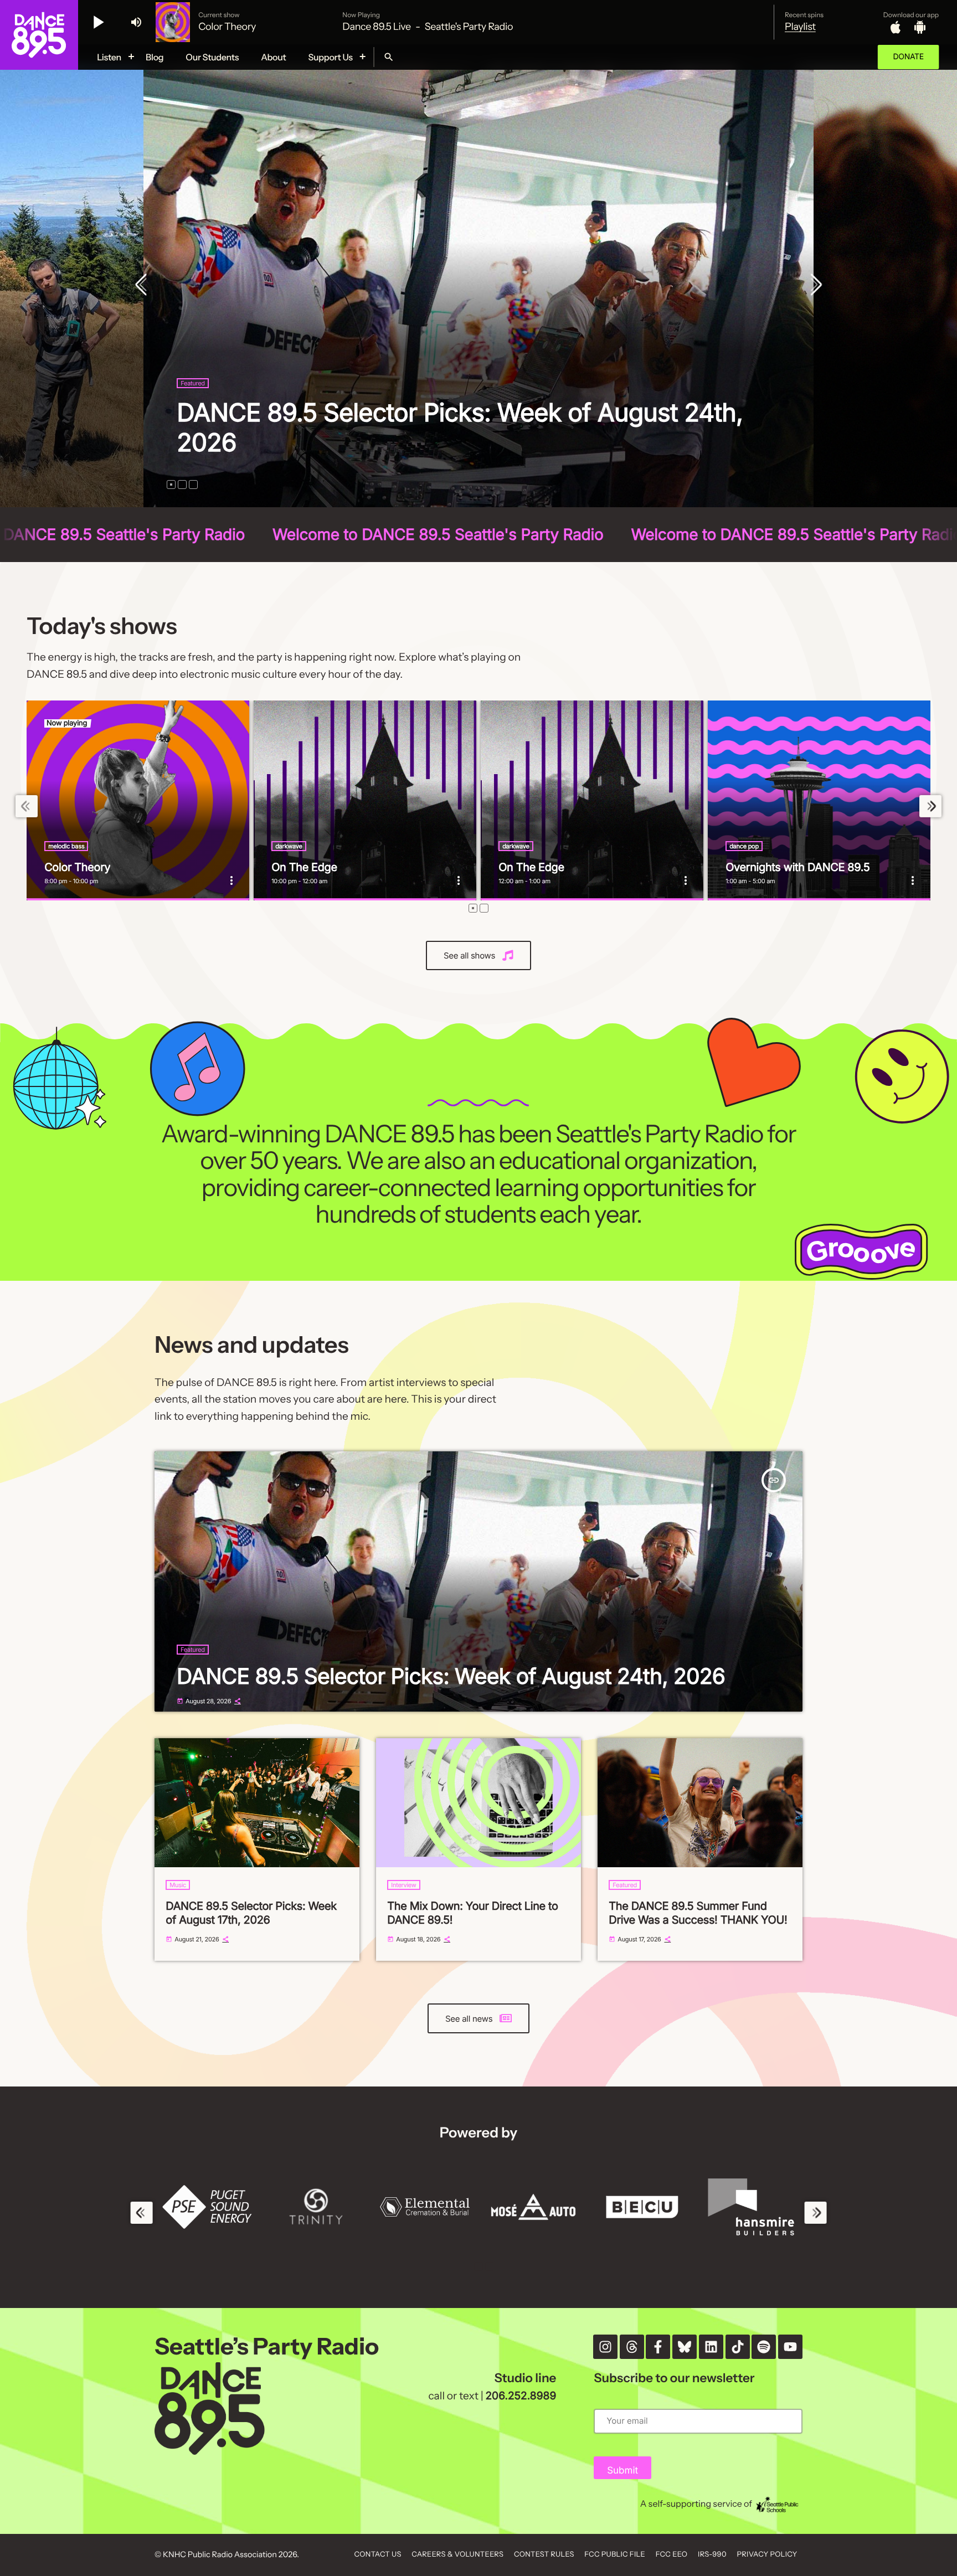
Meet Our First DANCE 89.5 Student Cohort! (442, 442)
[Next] (814, 286)
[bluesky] (685, 2347)
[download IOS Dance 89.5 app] (896, 27)
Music (178, 1885)
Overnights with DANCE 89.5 (797, 867)
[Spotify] (764, 2347)
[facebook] (658, 2347)
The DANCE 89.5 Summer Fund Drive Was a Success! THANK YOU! (698, 1913)
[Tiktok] (738, 2347)
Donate (908, 57)
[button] (171, 485)
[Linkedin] (711, 2347)
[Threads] (632, 2347)
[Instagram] (605, 2347)
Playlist (800, 27)
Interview (403, 1885)
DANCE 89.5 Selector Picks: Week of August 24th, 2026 (451, 1676)
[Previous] (143, 286)
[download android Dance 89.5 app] (920, 27)
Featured (211, 413)
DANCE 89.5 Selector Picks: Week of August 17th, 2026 (251, 1913)
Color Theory (77, 867)
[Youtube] (790, 2347)
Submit (622, 2471)
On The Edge (304, 867)
